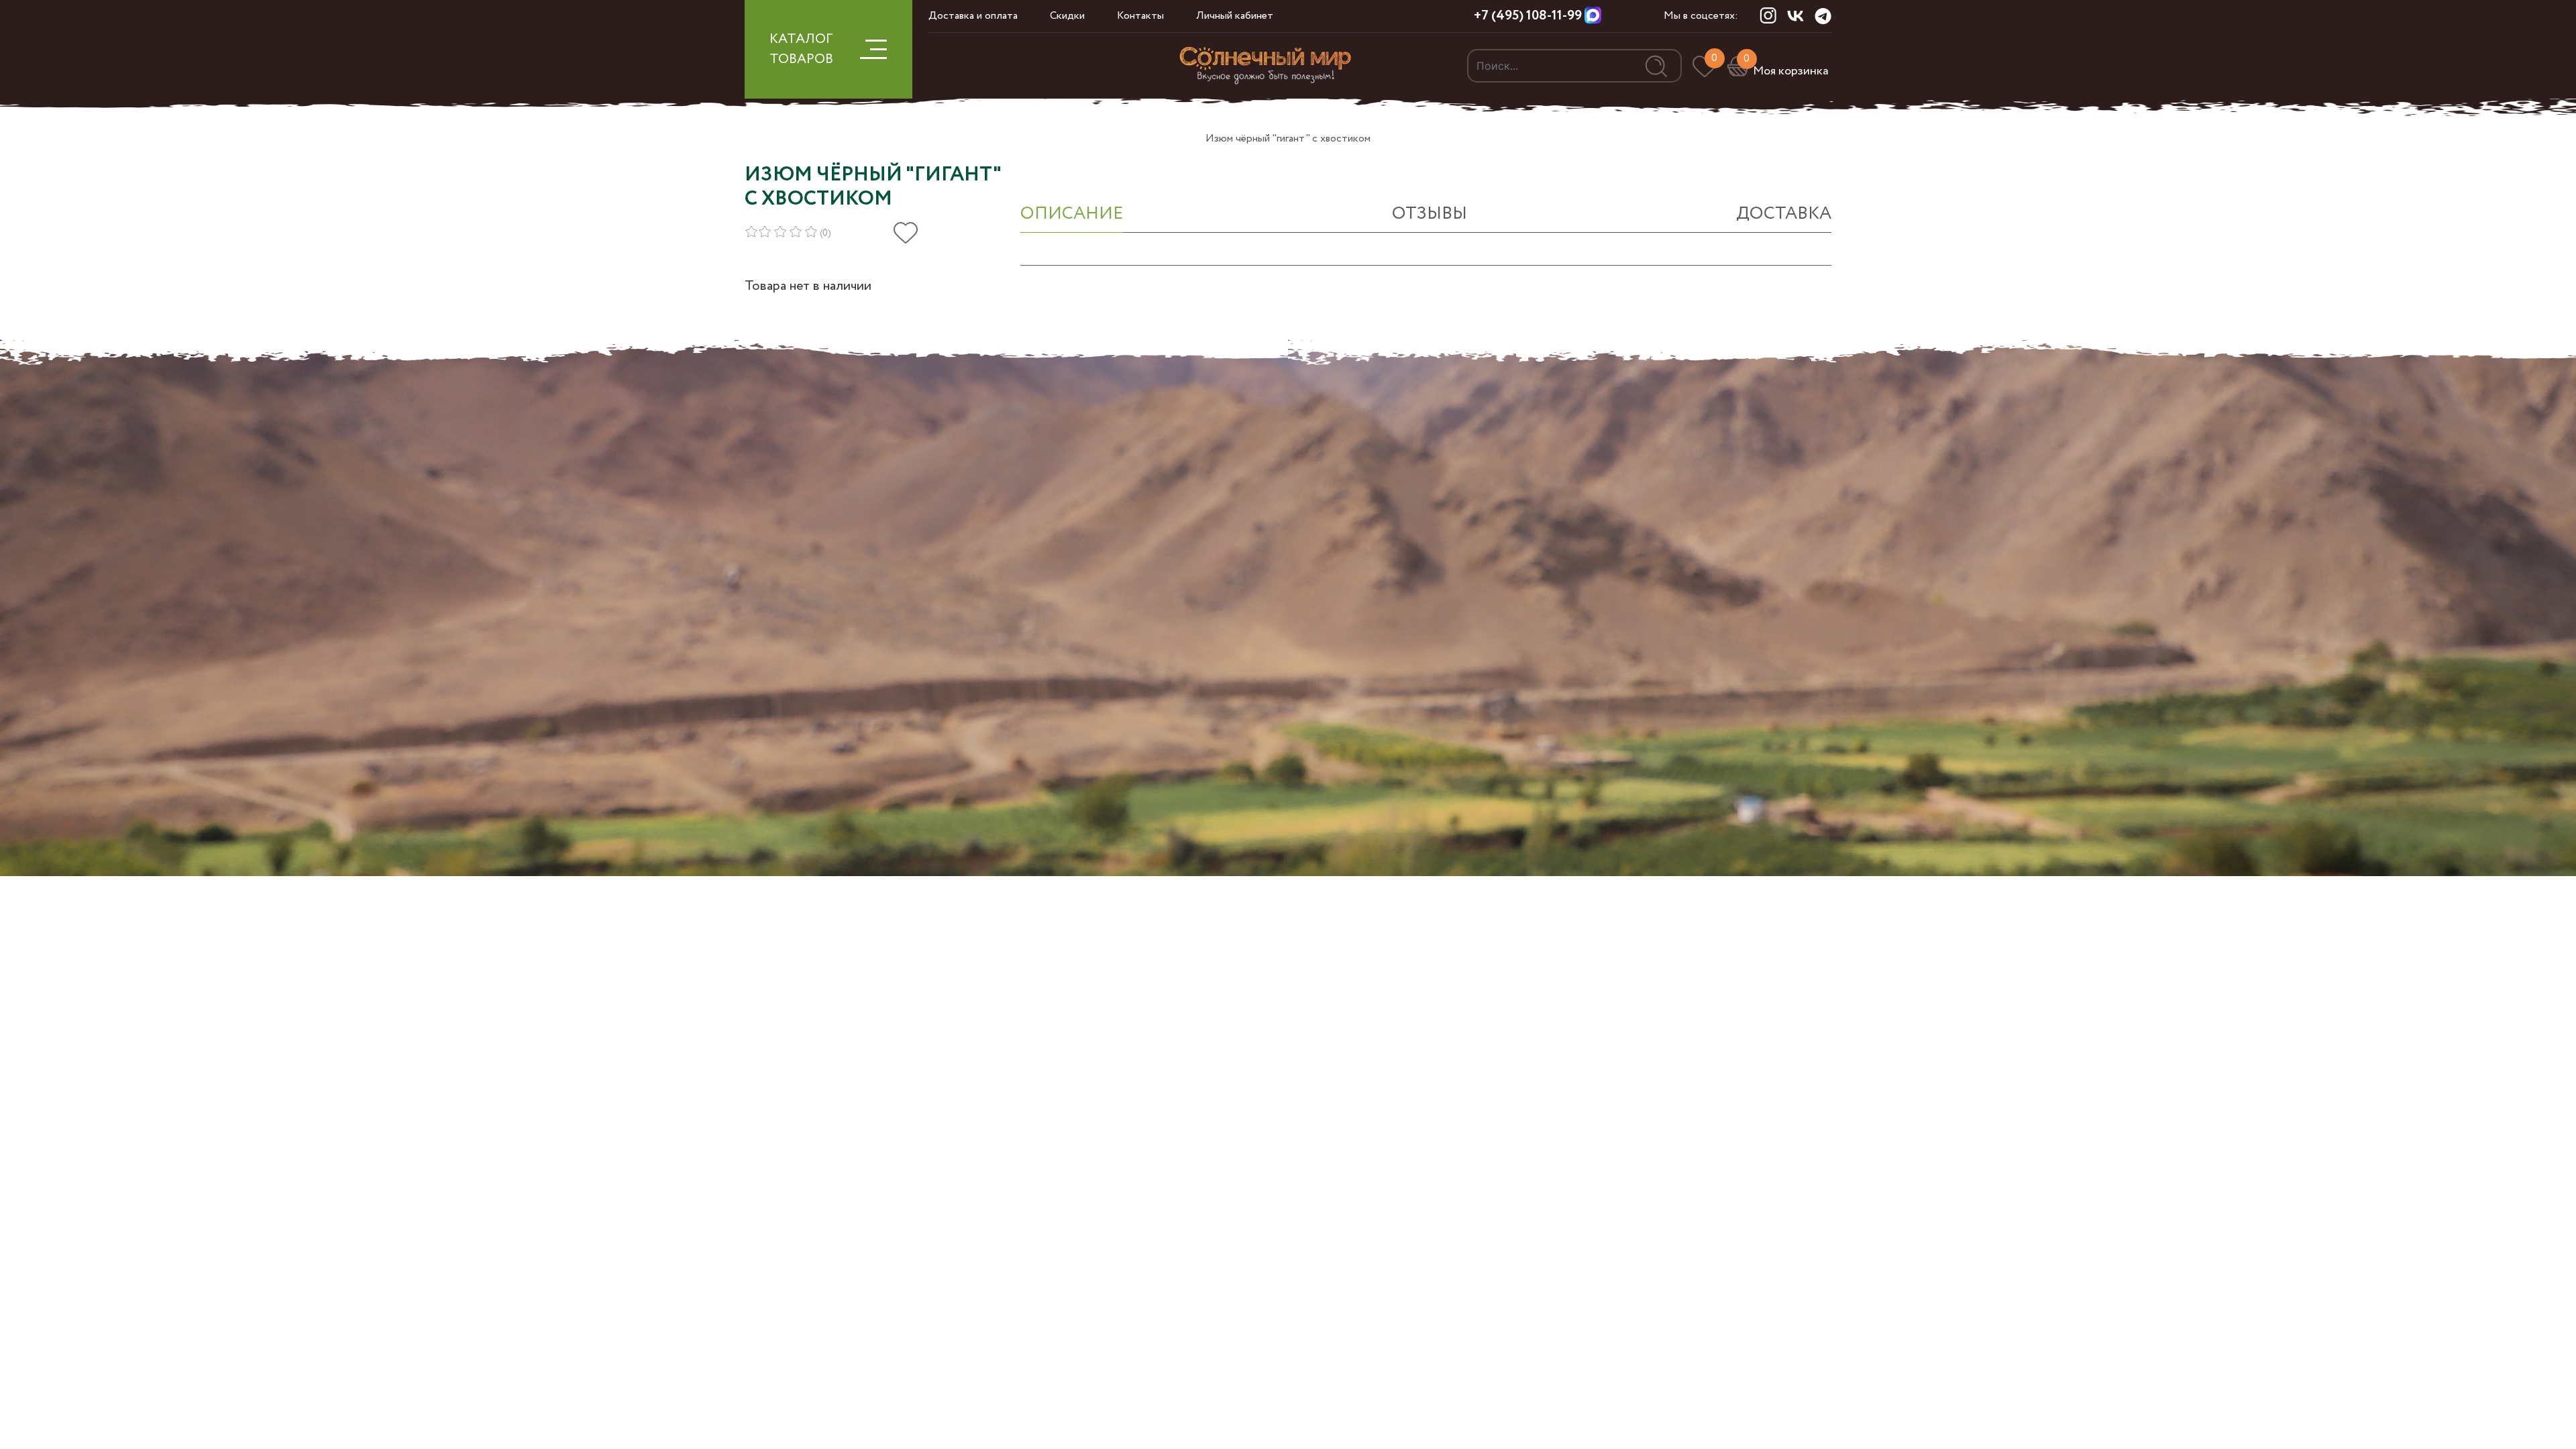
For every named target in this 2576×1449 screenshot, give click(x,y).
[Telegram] (1823, 16)
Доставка (1784, 214)
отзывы (1430, 214)
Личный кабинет (1235, 16)
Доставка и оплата (973, 16)
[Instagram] (1768, 15)
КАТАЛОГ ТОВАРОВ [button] (801, 49)
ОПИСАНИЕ (1072, 214)
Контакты (1140, 16)
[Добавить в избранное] (906, 233)
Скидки (1067, 16)
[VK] (1795, 15)
